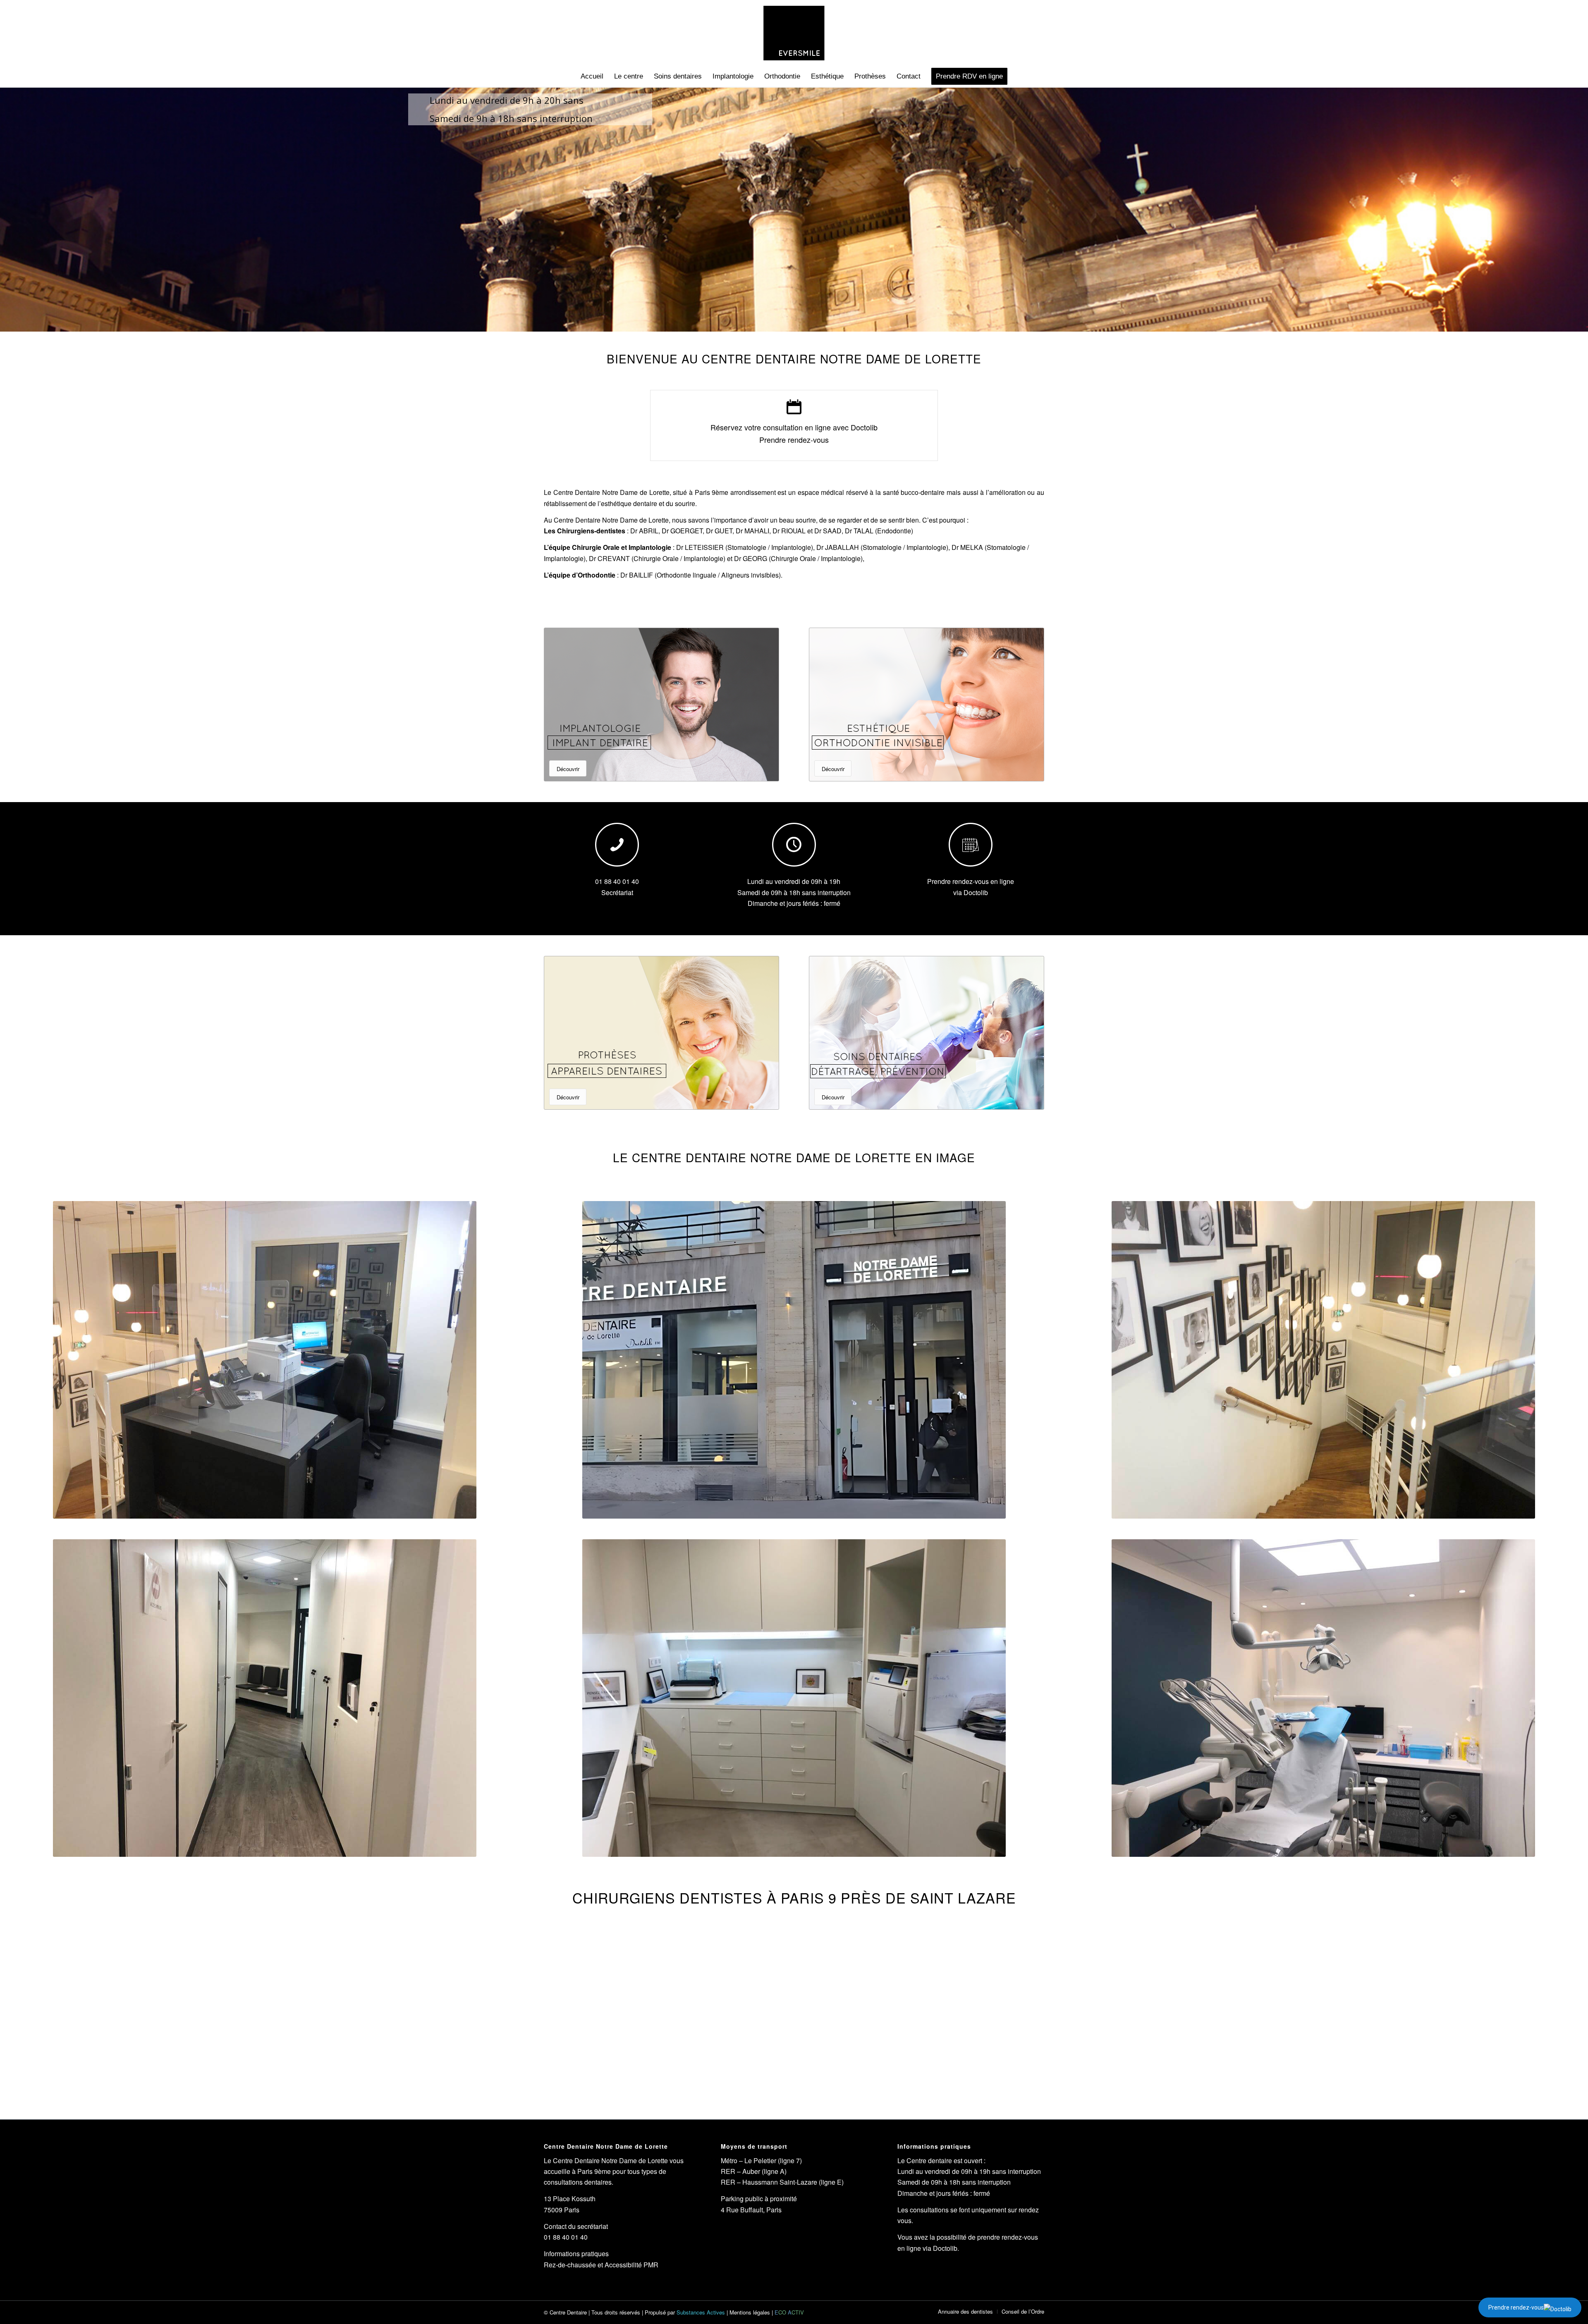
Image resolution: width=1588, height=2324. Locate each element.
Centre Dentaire (568, 2312)
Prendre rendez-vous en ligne (971, 881)
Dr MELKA (967, 547)
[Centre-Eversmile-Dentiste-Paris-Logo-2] (794, 33)
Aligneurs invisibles (750, 575)
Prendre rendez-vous (1516, 2307)
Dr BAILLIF (637, 575)
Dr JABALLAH (838, 547)
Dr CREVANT (609, 558)
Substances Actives (701, 2312)
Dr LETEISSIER (700, 547)
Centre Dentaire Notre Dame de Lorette (611, 492)
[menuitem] (592, 76)
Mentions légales (750, 2312)
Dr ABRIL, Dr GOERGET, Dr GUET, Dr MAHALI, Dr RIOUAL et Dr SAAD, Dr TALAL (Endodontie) (772, 531)
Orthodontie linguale (686, 575)
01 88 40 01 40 (617, 881)
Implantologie (841, 558)
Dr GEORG (751, 558)
